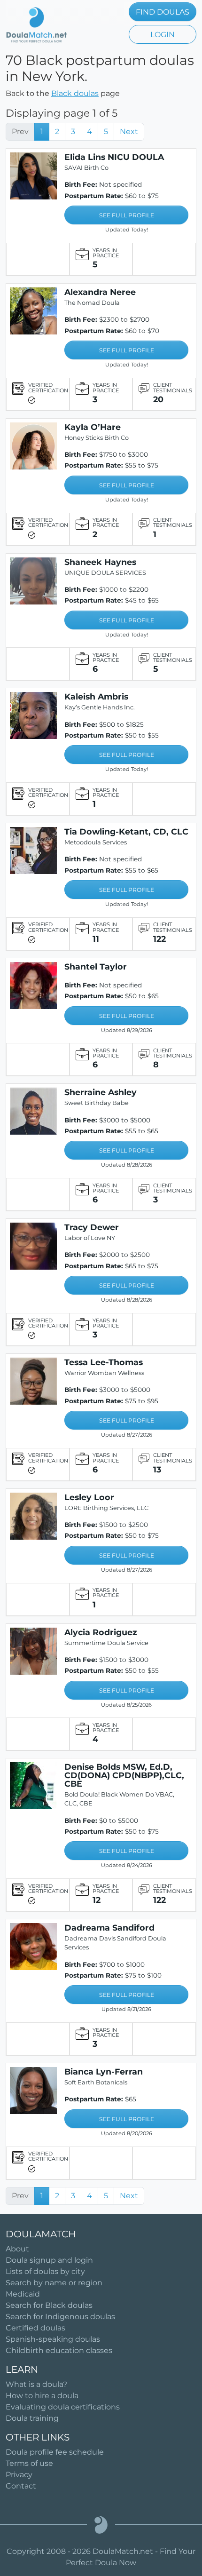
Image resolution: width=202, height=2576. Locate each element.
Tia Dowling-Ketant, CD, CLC (126, 831)
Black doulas (75, 93)
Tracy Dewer (92, 1227)
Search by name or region (54, 2283)
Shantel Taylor (96, 966)
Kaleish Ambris (96, 696)
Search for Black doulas (49, 2305)
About (17, 2249)
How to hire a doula (42, 2396)
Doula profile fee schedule (55, 2452)
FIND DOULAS (163, 12)
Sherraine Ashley (101, 1092)
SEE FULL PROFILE (127, 215)
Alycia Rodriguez (101, 1632)
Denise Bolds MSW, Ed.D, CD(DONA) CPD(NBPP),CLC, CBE (124, 1775)
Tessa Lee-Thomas (104, 1362)
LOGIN (163, 35)
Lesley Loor (89, 1497)
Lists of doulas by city (45, 2271)
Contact (21, 2486)
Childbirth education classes (59, 2350)
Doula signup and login (49, 2260)
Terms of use (29, 2463)
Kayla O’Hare (93, 427)
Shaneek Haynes (100, 562)
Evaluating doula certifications (63, 2407)
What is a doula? (36, 2384)
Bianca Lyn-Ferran (104, 2071)
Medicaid (23, 2294)
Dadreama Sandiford (109, 1928)
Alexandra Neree (100, 292)
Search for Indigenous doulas (60, 2317)
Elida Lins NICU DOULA (114, 157)
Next (129, 131)
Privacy (19, 2475)
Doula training (32, 2418)
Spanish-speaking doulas (53, 2339)
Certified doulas (35, 2328)
